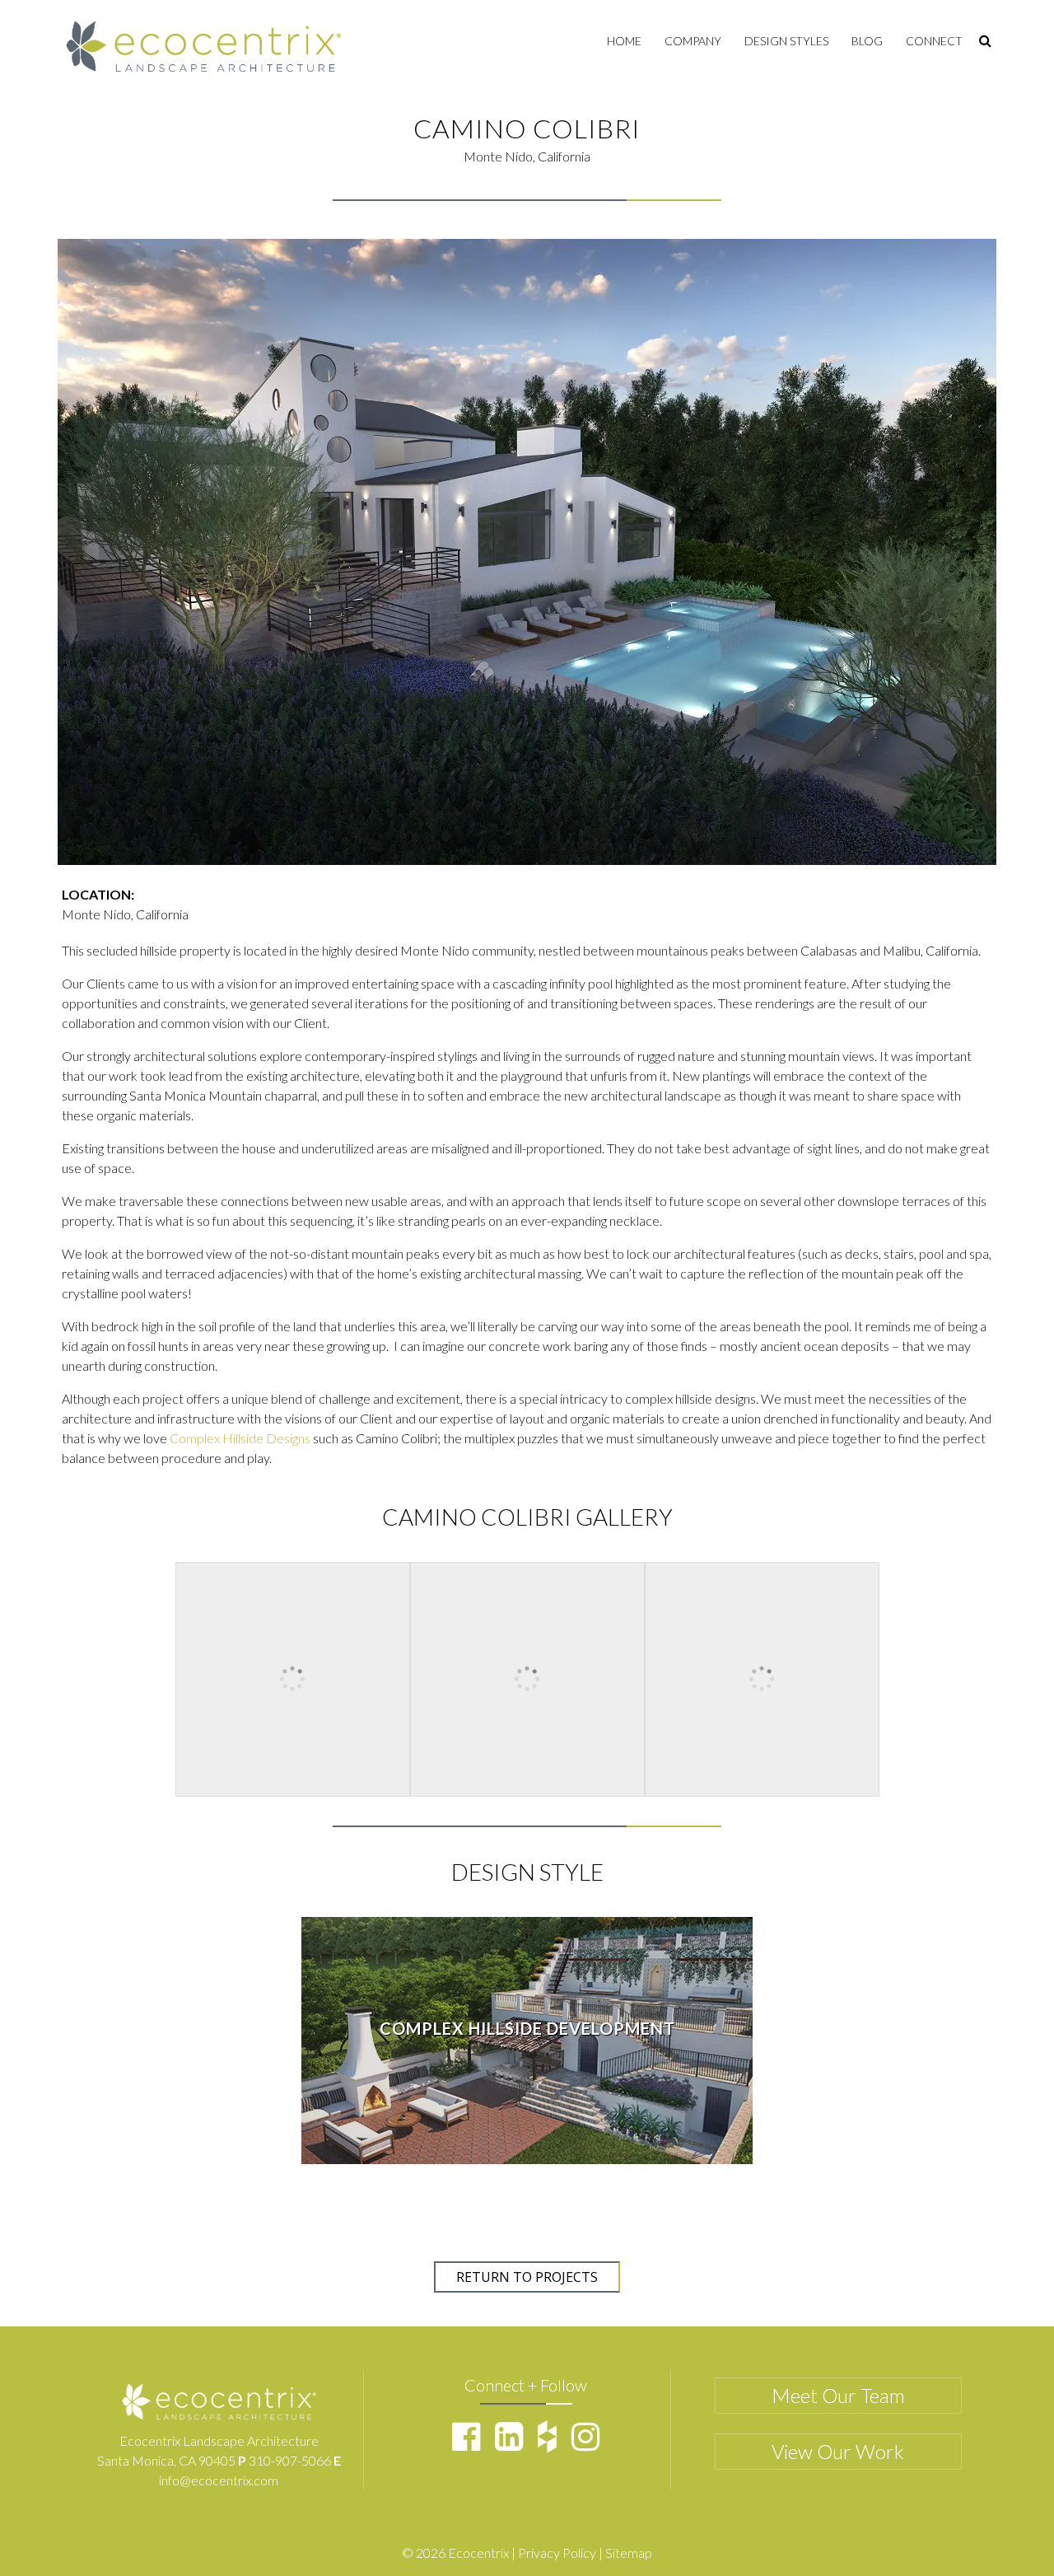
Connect (934, 41)
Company (693, 41)
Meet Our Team (838, 2395)
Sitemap (629, 2553)
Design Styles (786, 41)
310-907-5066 (290, 2460)
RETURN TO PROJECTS (527, 2277)
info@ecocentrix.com (219, 2480)
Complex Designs (240, 1438)
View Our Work (838, 2451)
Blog (867, 41)
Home (624, 41)
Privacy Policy (557, 2553)
